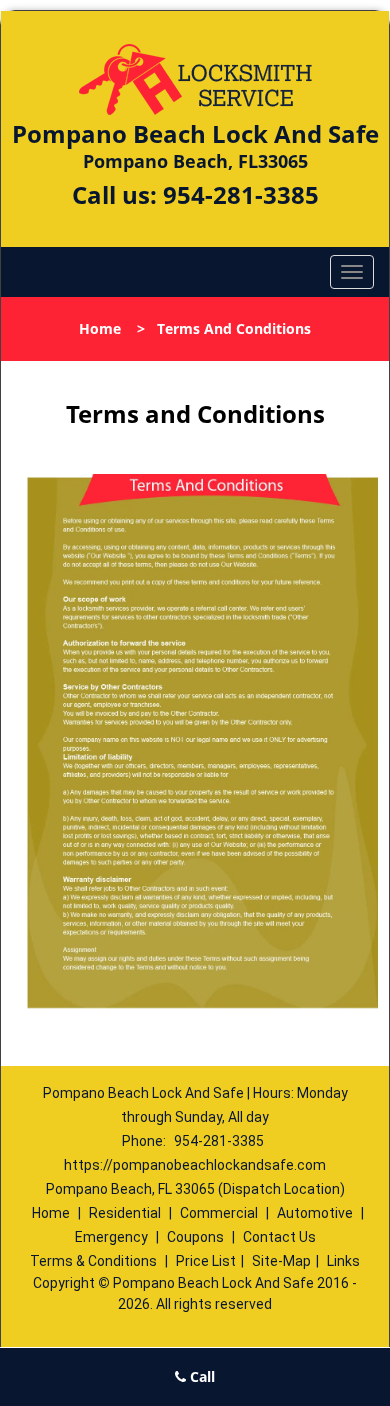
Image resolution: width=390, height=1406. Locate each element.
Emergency (111, 1237)
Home (100, 328)
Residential (125, 1213)
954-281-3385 (241, 194)
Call (200, 1376)
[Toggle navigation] (352, 272)
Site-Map (281, 1261)
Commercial (219, 1213)
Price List (206, 1261)
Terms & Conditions (93, 1261)
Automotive (315, 1213)
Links (343, 1261)
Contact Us (279, 1237)
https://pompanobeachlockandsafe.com (195, 1165)
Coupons (195, 1237)
